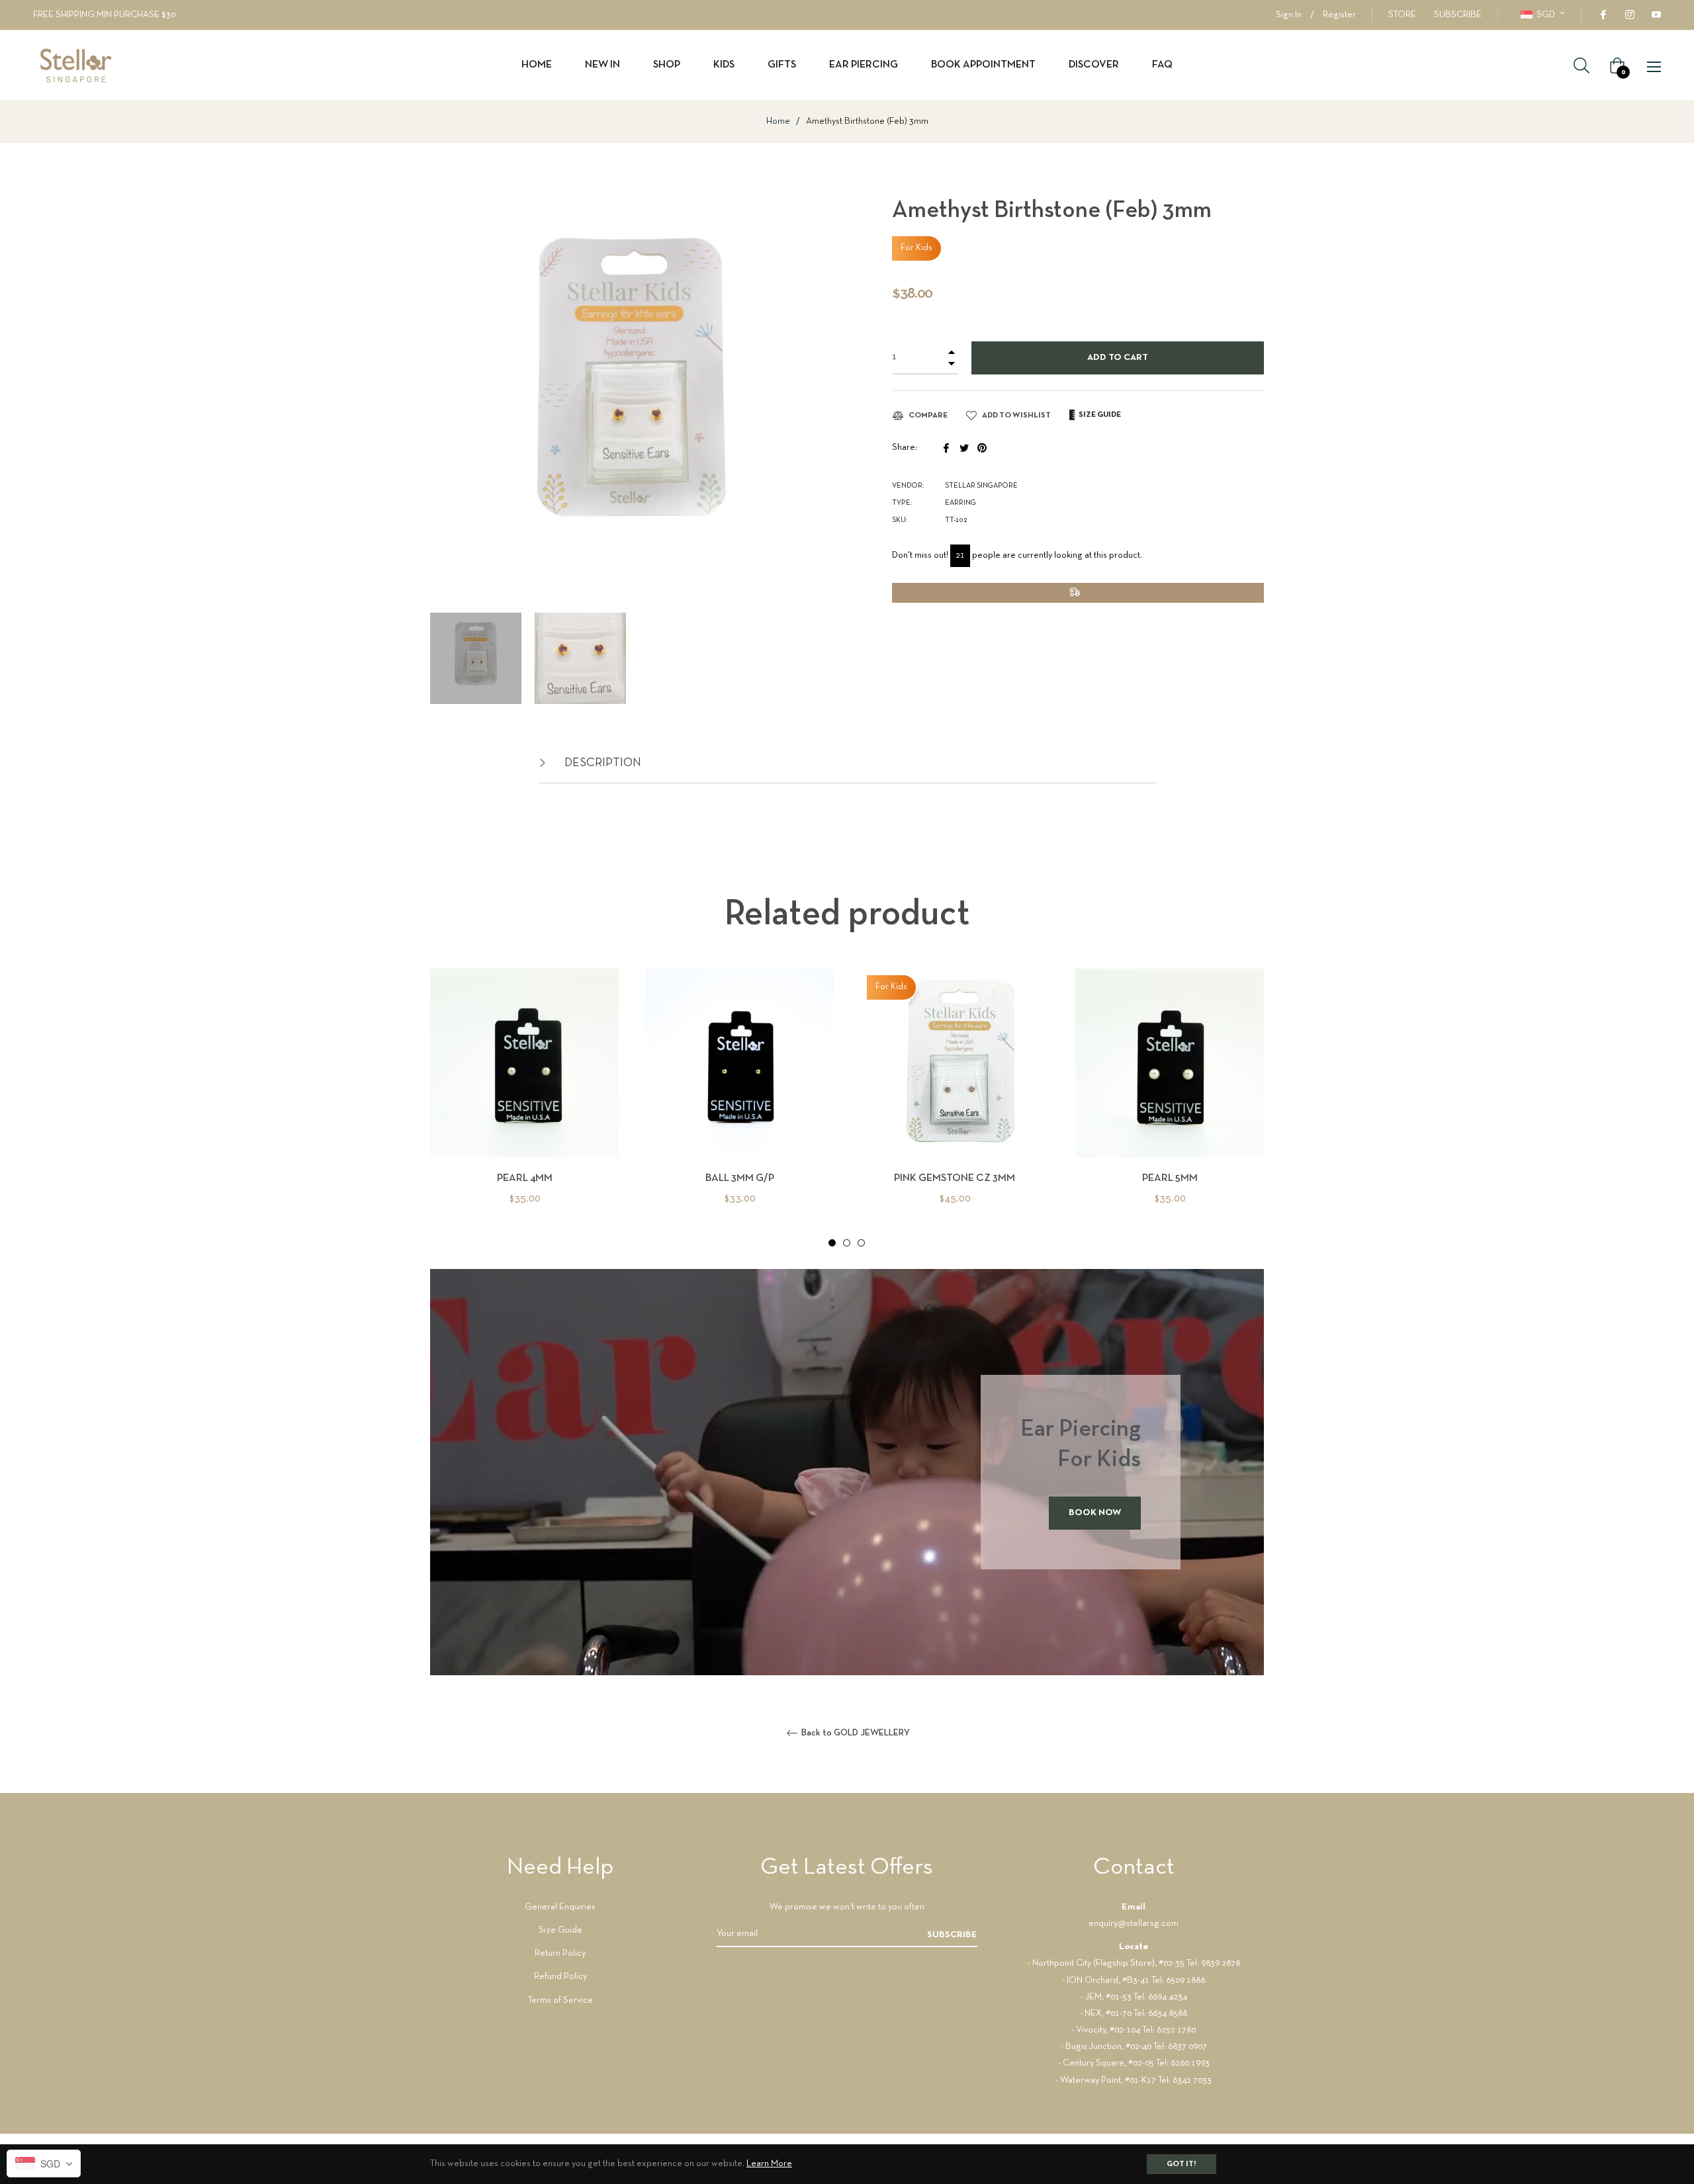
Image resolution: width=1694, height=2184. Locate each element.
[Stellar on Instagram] (1629, 15)
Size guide (1099, 415)
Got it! (1181, 2164)
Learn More (769, 2164)
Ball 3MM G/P (740, 1178)
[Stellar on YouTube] (1656, 15)
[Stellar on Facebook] (1603, 15)
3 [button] (861, 1243)
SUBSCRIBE (1458, 15)
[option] (524, 1109)
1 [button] (832, 1243)
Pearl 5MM (1170, 1178)
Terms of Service (560, 2000)
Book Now (1095, 1513)
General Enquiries (560, 1907)
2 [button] (847, 1243)
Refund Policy (560, 1977)
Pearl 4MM (525, 1178)
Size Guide (560, 1930)
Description (602, 763)
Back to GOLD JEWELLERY (855, 1733)
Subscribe (952, 1935)
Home (778, 121)
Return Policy (560, 1953)
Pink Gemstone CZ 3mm (955, 1178)
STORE (1402, 15)
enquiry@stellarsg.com (1134, 1924)
